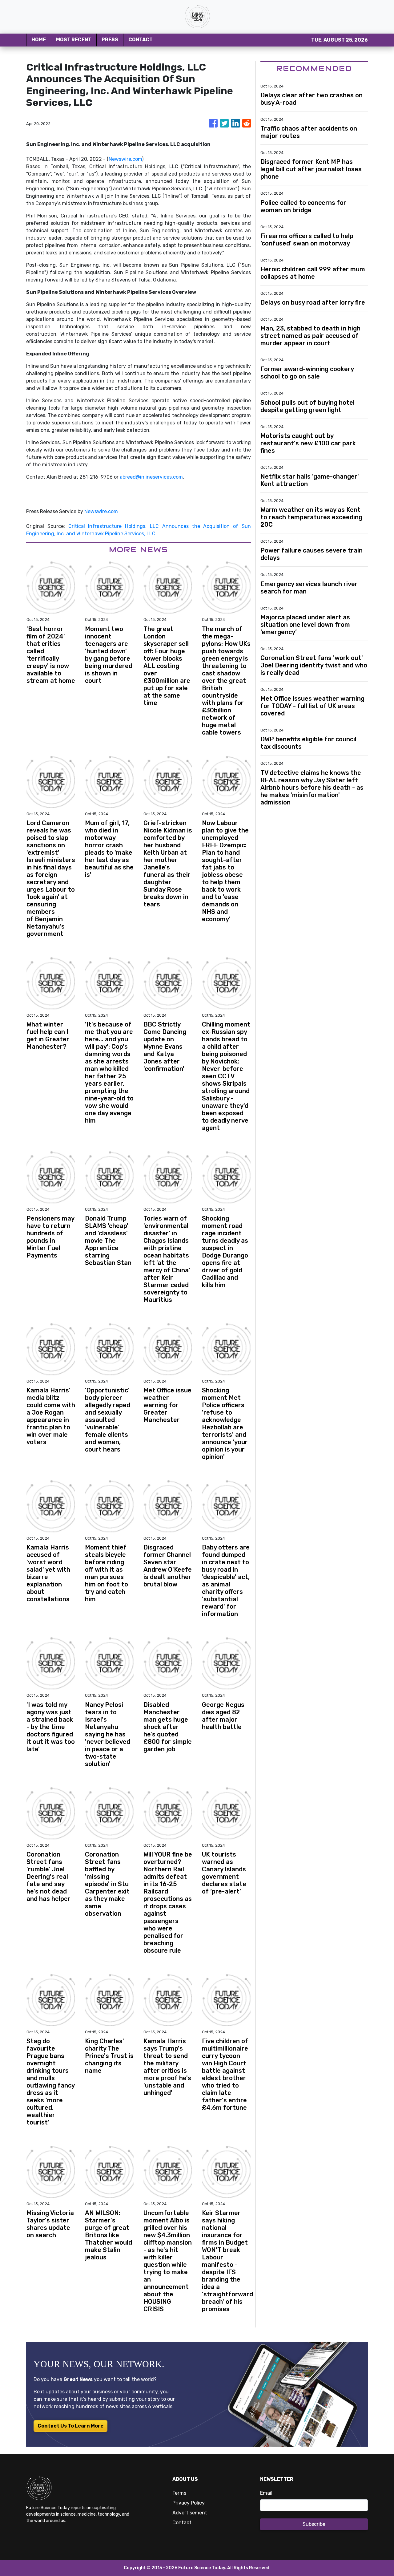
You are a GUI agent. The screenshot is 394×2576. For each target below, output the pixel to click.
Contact (182, 2523)
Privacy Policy (189, 2503)
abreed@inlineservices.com (151, 477)
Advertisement (190, 2513)
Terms (179, 2493)
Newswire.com (125, 159)
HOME (39, 40)
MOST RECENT (74, 40)
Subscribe (314, 2524)
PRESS (110, 40)
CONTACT (141, 40)
